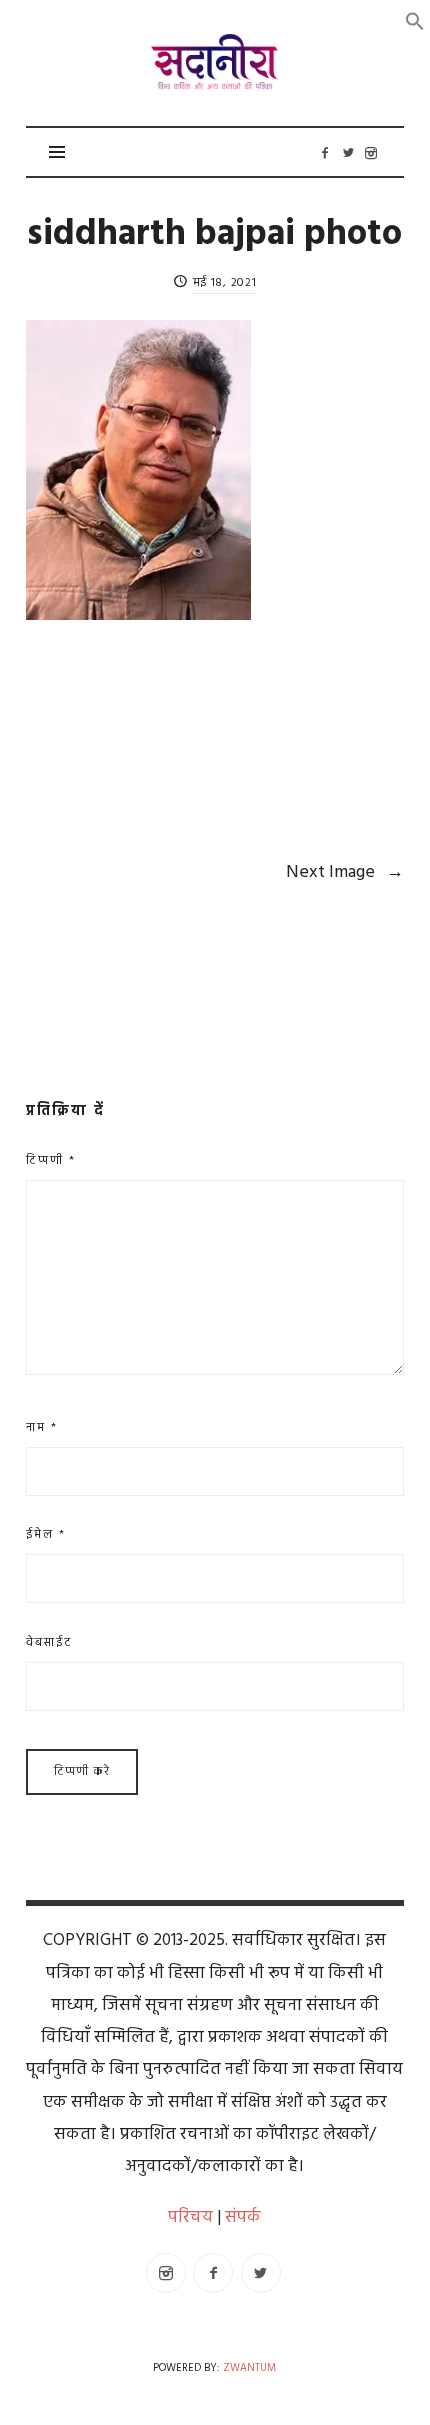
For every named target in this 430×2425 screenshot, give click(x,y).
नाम (42, 1428)
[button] (415, 21)
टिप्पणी (51, 1161)
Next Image (345, 872)
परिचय (190, 2217)
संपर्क (243, 2217)
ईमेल (46, 1535)
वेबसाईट (49, 1643)
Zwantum (249, 2368)
